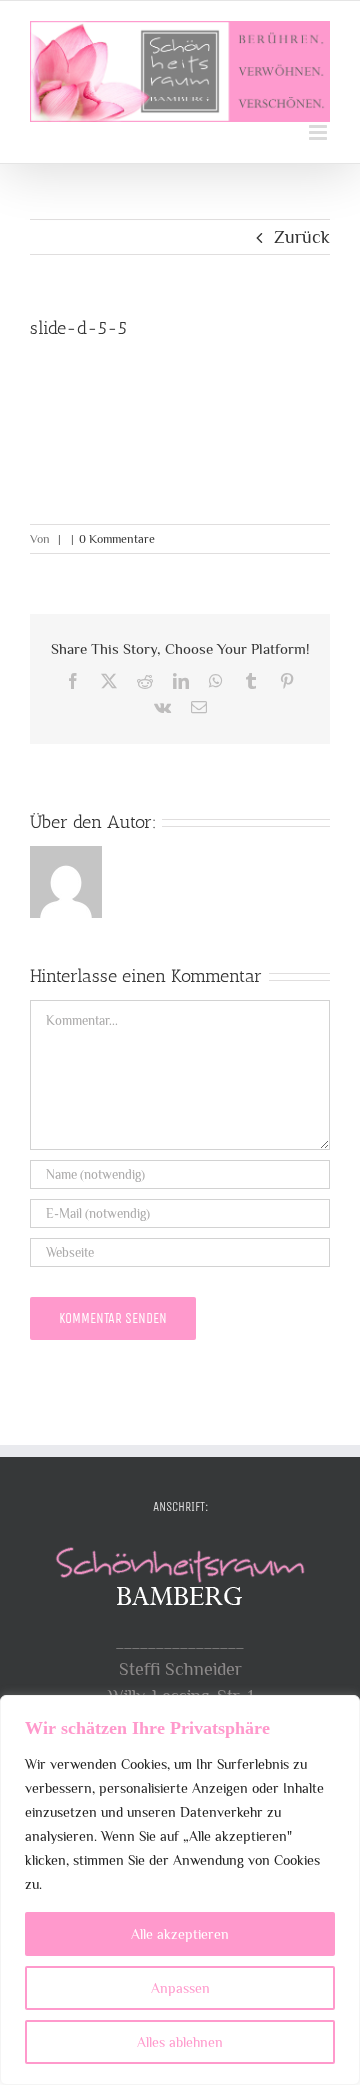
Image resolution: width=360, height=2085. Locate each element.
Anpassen (180, 1988)
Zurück (302, 237)
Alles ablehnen (180, 2042)
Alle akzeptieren (180, 1934)
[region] (180, 1890)
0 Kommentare (117, 539)
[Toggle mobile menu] (319, 132)
